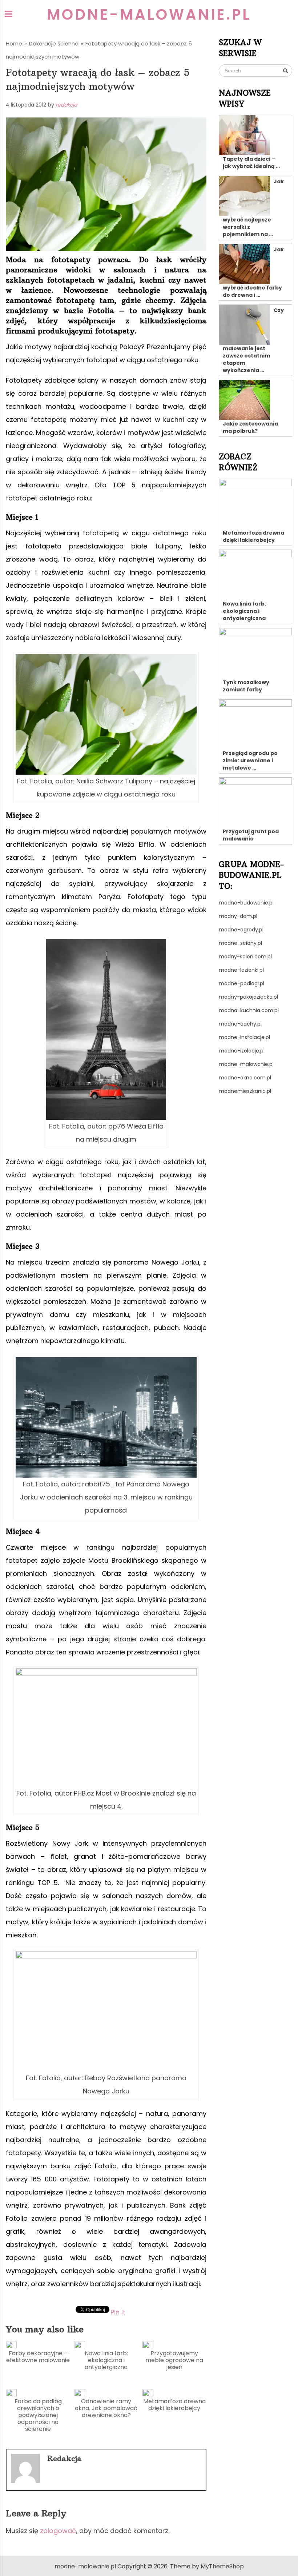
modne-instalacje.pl (244, 1037)
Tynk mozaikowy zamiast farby (246, 686)
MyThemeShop (222, 2566)
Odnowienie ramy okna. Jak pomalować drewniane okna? (106, 2408)
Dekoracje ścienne (54, 43)
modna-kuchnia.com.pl (249, 1010)
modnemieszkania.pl (245, 1091)
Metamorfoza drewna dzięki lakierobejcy (174, 2405)
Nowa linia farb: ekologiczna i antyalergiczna (106, 2360)
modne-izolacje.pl (242, 1051)
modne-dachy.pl (240, 1024)
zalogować (58, 2531)
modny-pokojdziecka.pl (248, 997)
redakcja (66, 105)
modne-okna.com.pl (245, 1078)
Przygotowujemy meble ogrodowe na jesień (174, 2360)
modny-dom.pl (238, 916)
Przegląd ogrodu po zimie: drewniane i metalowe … (250, 760)
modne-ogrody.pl (241, 930)
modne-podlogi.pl (241, 983)
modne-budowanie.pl (246, 903)
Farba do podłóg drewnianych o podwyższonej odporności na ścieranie (38, 2415)
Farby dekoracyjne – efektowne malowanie (38, 2357)
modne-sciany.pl (240, 943)
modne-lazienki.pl (241, 970)
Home (14, 43)
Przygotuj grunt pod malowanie (251, 835)
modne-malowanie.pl (149, 15)
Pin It (118, 2312)
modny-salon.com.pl (245, 956)
